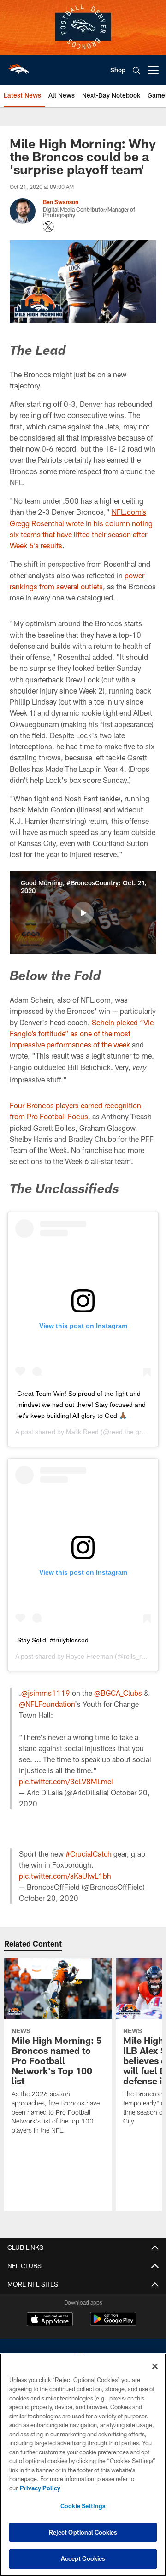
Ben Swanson (61, 202)
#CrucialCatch (89, 1854)
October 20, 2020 (49, 1898)
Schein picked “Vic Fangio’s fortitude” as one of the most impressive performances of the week (82, 1034)
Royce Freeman (89, 1656)
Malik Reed (82, 1432)
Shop (118, 70)
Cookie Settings (83, 2506)
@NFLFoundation (47, 1704)
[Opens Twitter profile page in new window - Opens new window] (48, 227)
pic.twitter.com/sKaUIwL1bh (65, 1876)
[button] (83, 913)
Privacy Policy (40, 2488)
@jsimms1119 (46, 1693)
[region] (83, 2465)
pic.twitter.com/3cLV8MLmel (66, 1781)
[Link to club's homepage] (18, 66)
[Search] (136, 70)
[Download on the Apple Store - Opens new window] (50, 2320)
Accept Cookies (83, 2558)
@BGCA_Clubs (118, 1693)
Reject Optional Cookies (83, 2532)
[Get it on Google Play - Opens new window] (113, 2324)
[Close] (155, 2366)
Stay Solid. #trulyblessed (53, 1640)
